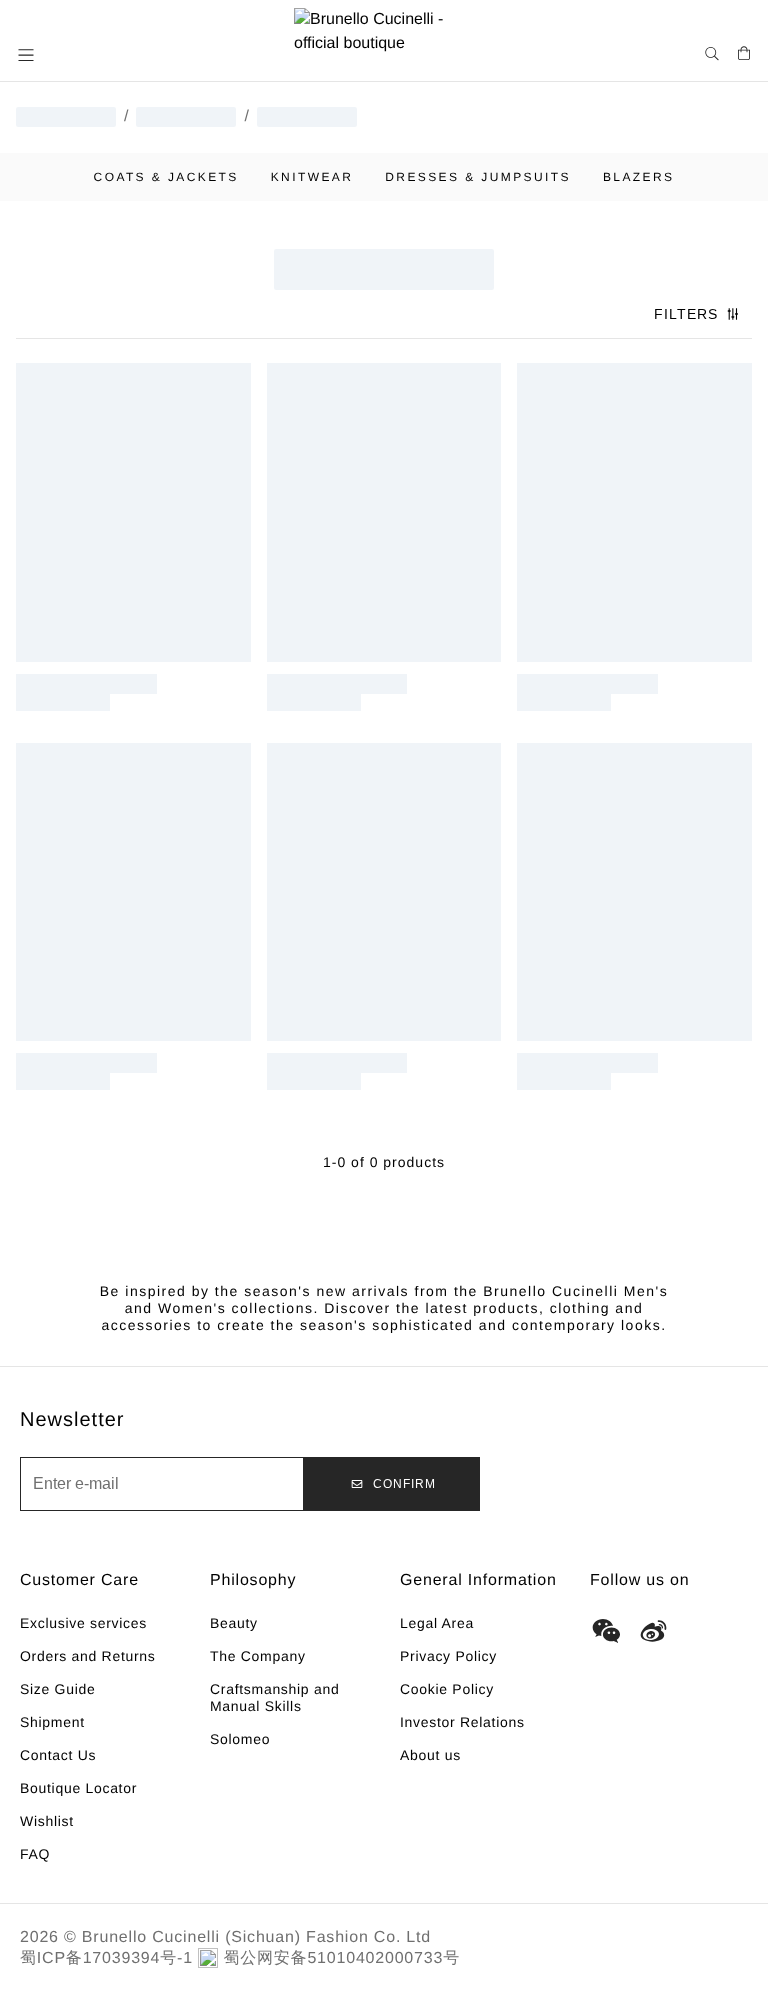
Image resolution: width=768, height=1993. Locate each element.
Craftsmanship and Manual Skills (274, 1697)
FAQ (35, 1854)
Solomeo (240, 1739)
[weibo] (654, 1631)
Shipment (52, 1722)
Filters (686, 314)
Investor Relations (462, 1722)
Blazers (639, 177)
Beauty (234, 1623)
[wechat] (606, 1631)
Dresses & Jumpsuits (478, 177)
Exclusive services (83, 1623)
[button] (28, 55)
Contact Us (58, 1755)
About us (430, 1755)
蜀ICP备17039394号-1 (106, 1958)
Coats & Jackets (166, 177)
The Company (258, 1656)
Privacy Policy (448, 1656)
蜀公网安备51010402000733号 (341, 1958)
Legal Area (437, 1623)
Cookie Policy (447, 1689)
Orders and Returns (88, 1656)
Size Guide (57, 1689)
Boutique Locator (78, 1788)
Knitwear (312, 177)
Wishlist (47, 1821)
